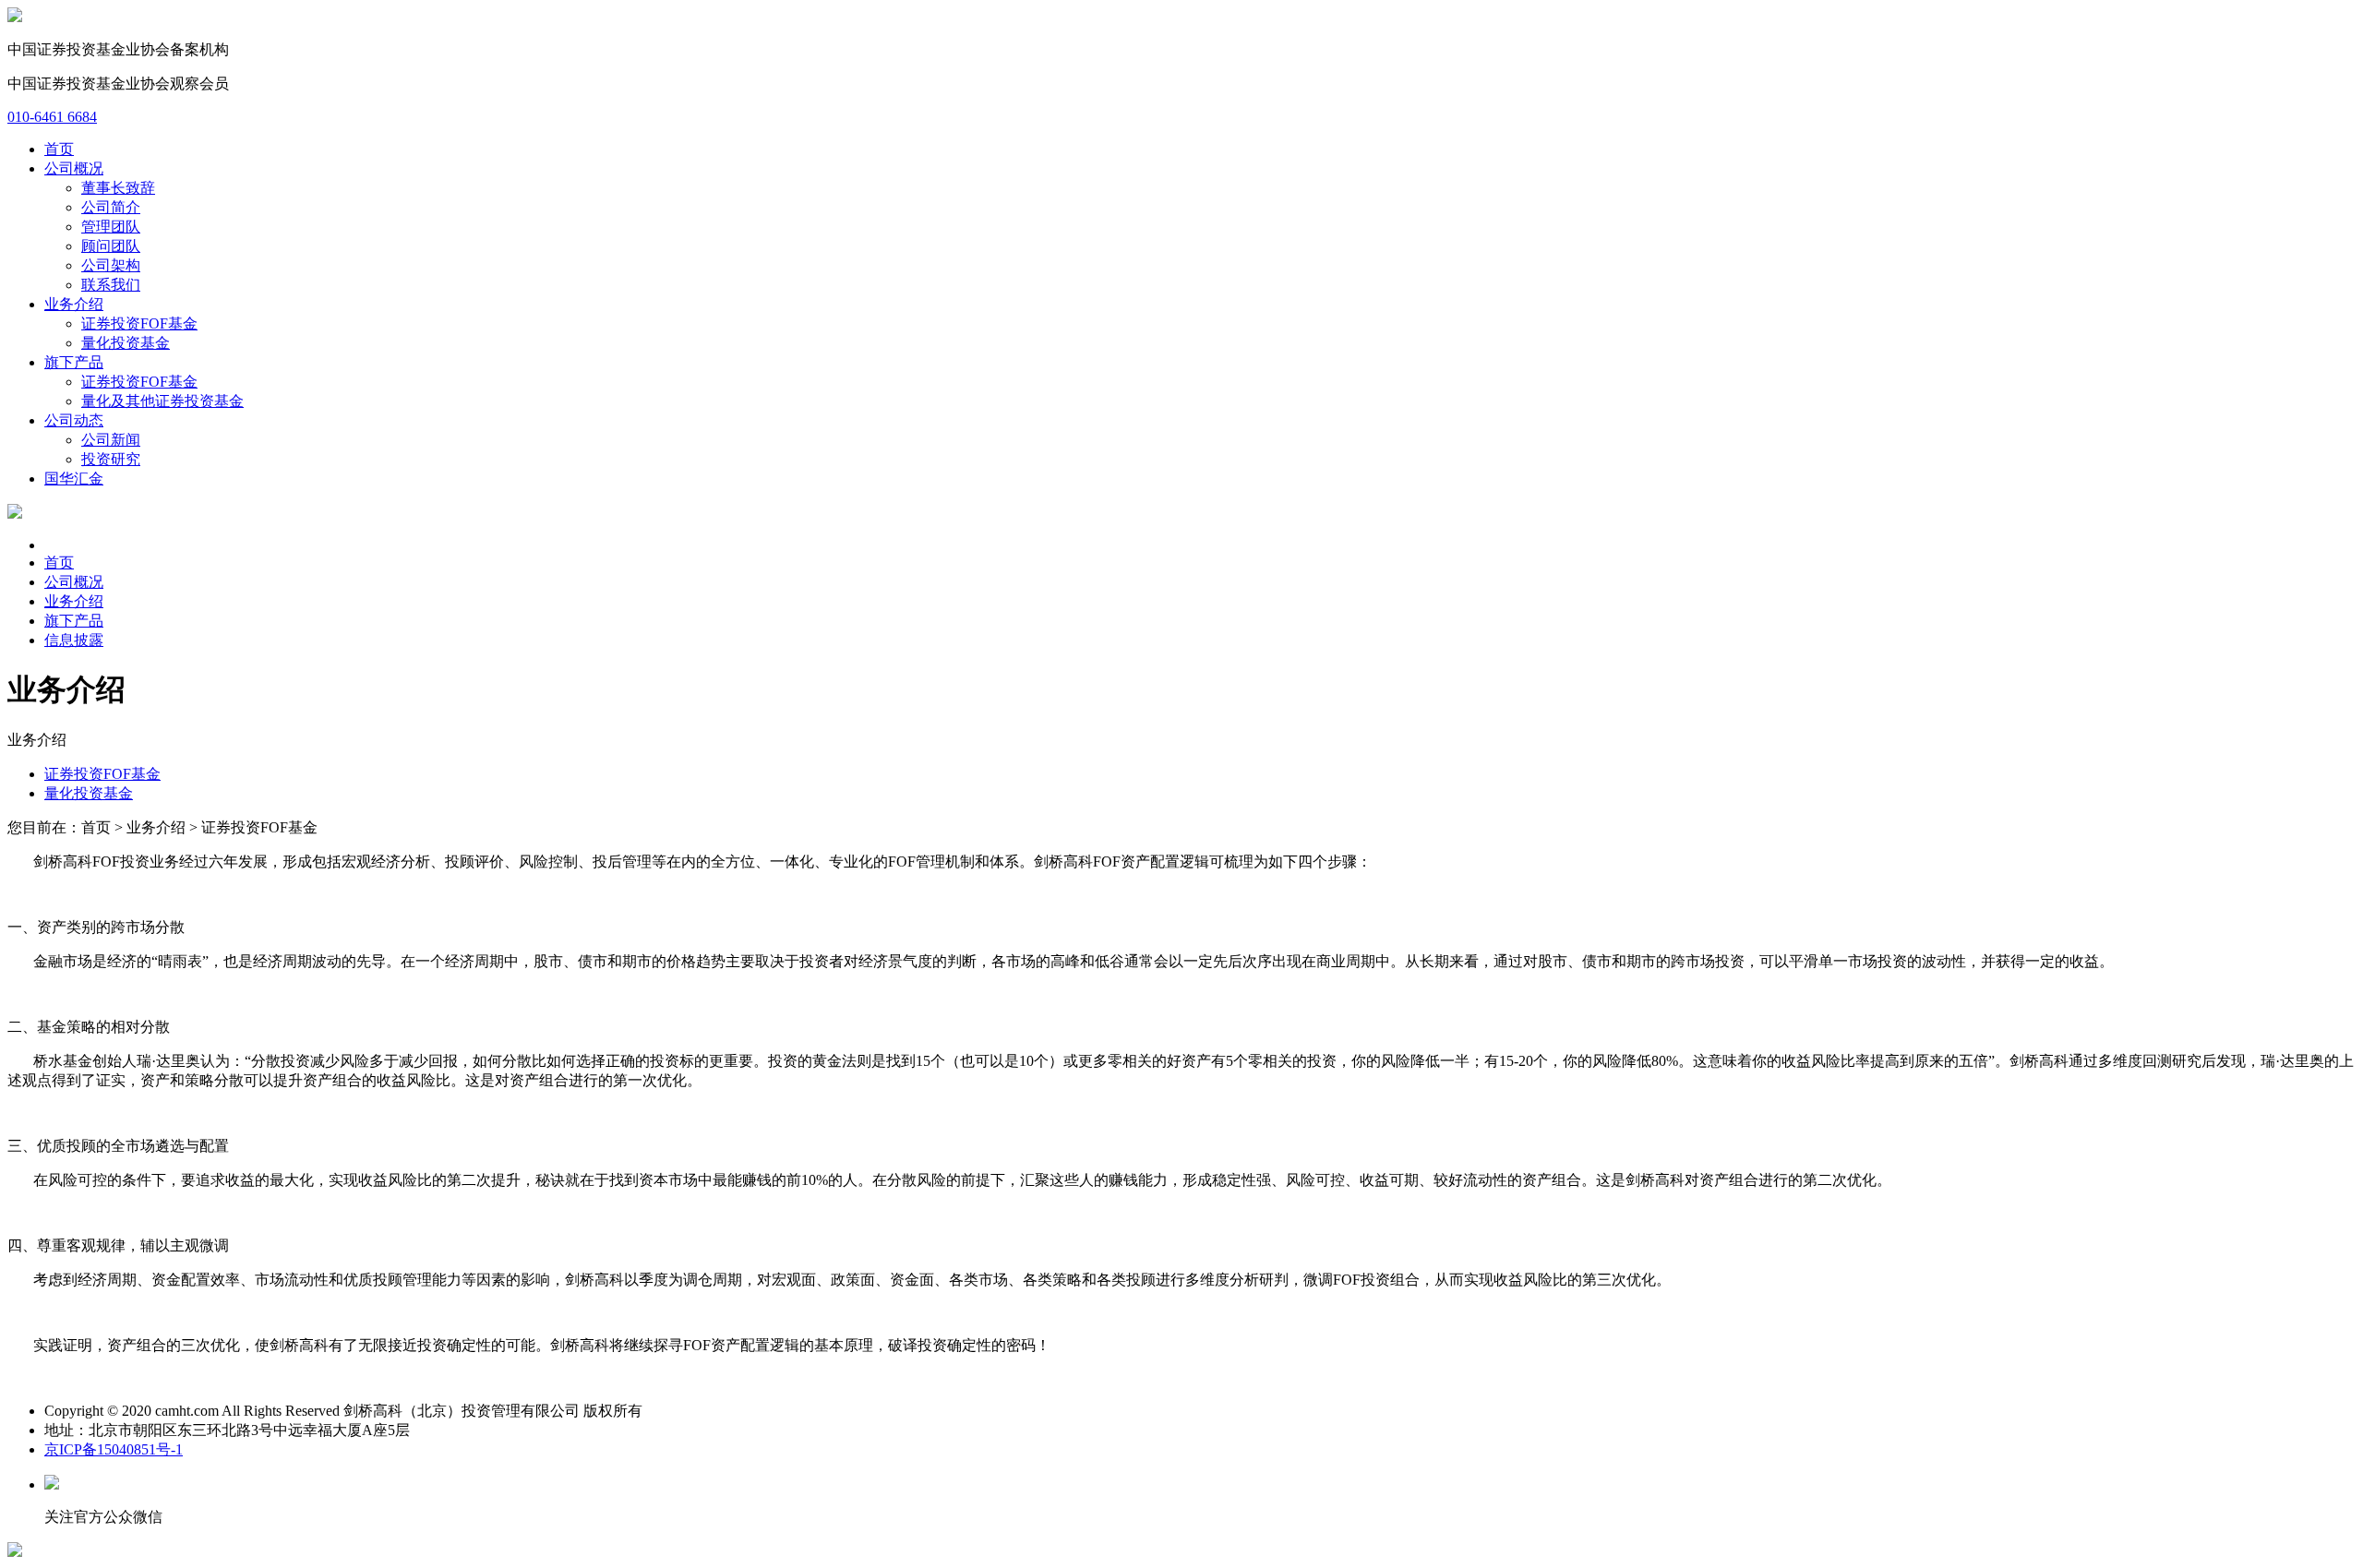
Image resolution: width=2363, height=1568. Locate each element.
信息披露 (74, 640)
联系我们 (111, 285)
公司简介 (111, 207)
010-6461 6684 (52, 117)
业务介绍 (74, 304)
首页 (59, 149)
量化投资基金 (126, 343)
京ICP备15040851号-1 (114, 1449)
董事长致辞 (118, 188)
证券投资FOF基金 (139, 323)
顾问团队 (111, 246)
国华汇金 (74, 479)
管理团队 (111, 227)
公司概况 (74, 168)
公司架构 (111, 265)
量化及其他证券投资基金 (162, 401)
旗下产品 (74, 362)
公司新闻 (111, 440)
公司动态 (74, 420)
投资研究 (111, 459)
